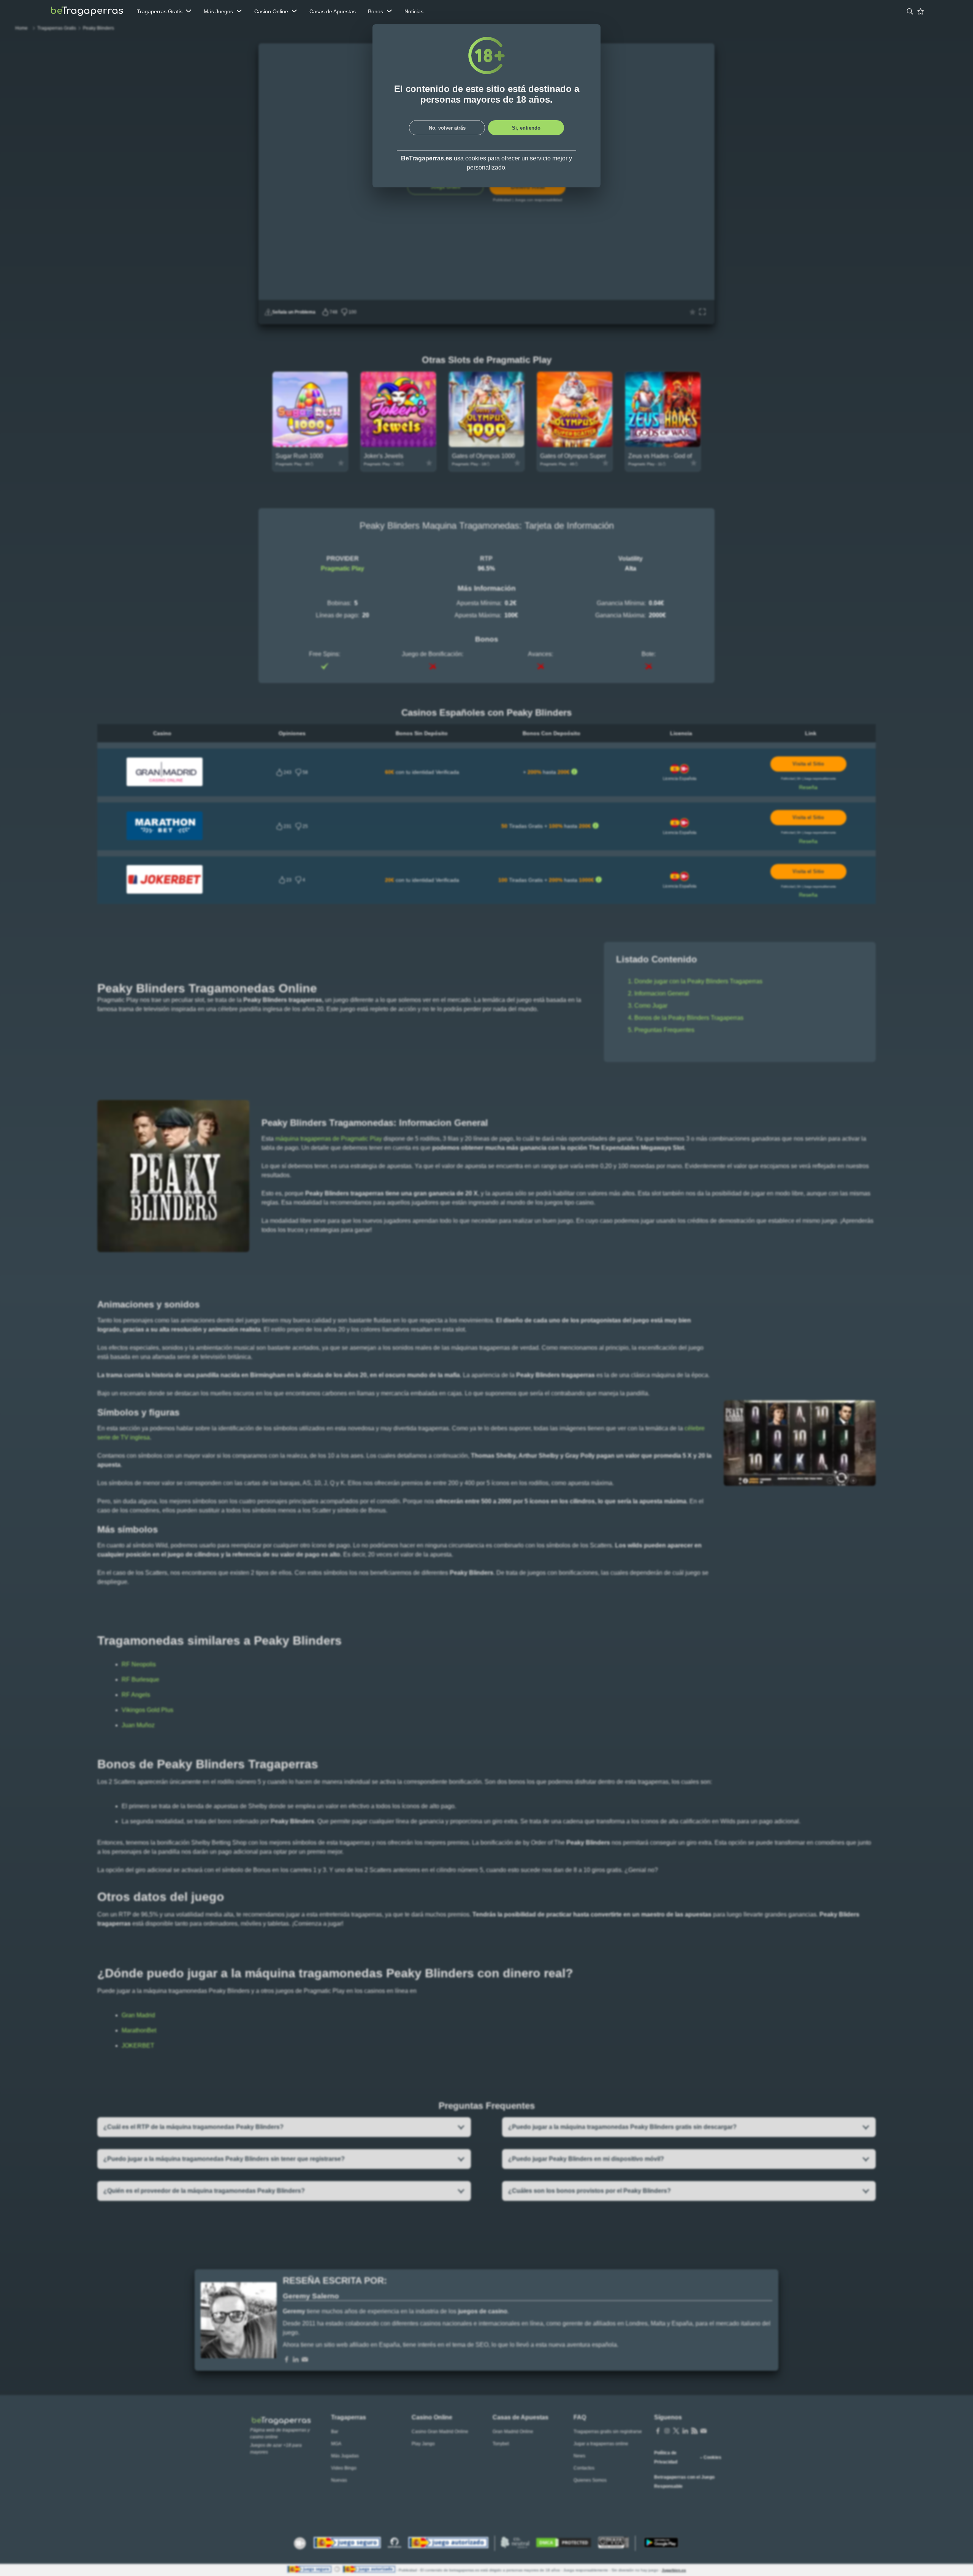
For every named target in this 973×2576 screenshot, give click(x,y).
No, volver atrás (447, 128)
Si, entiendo (526, 128)
